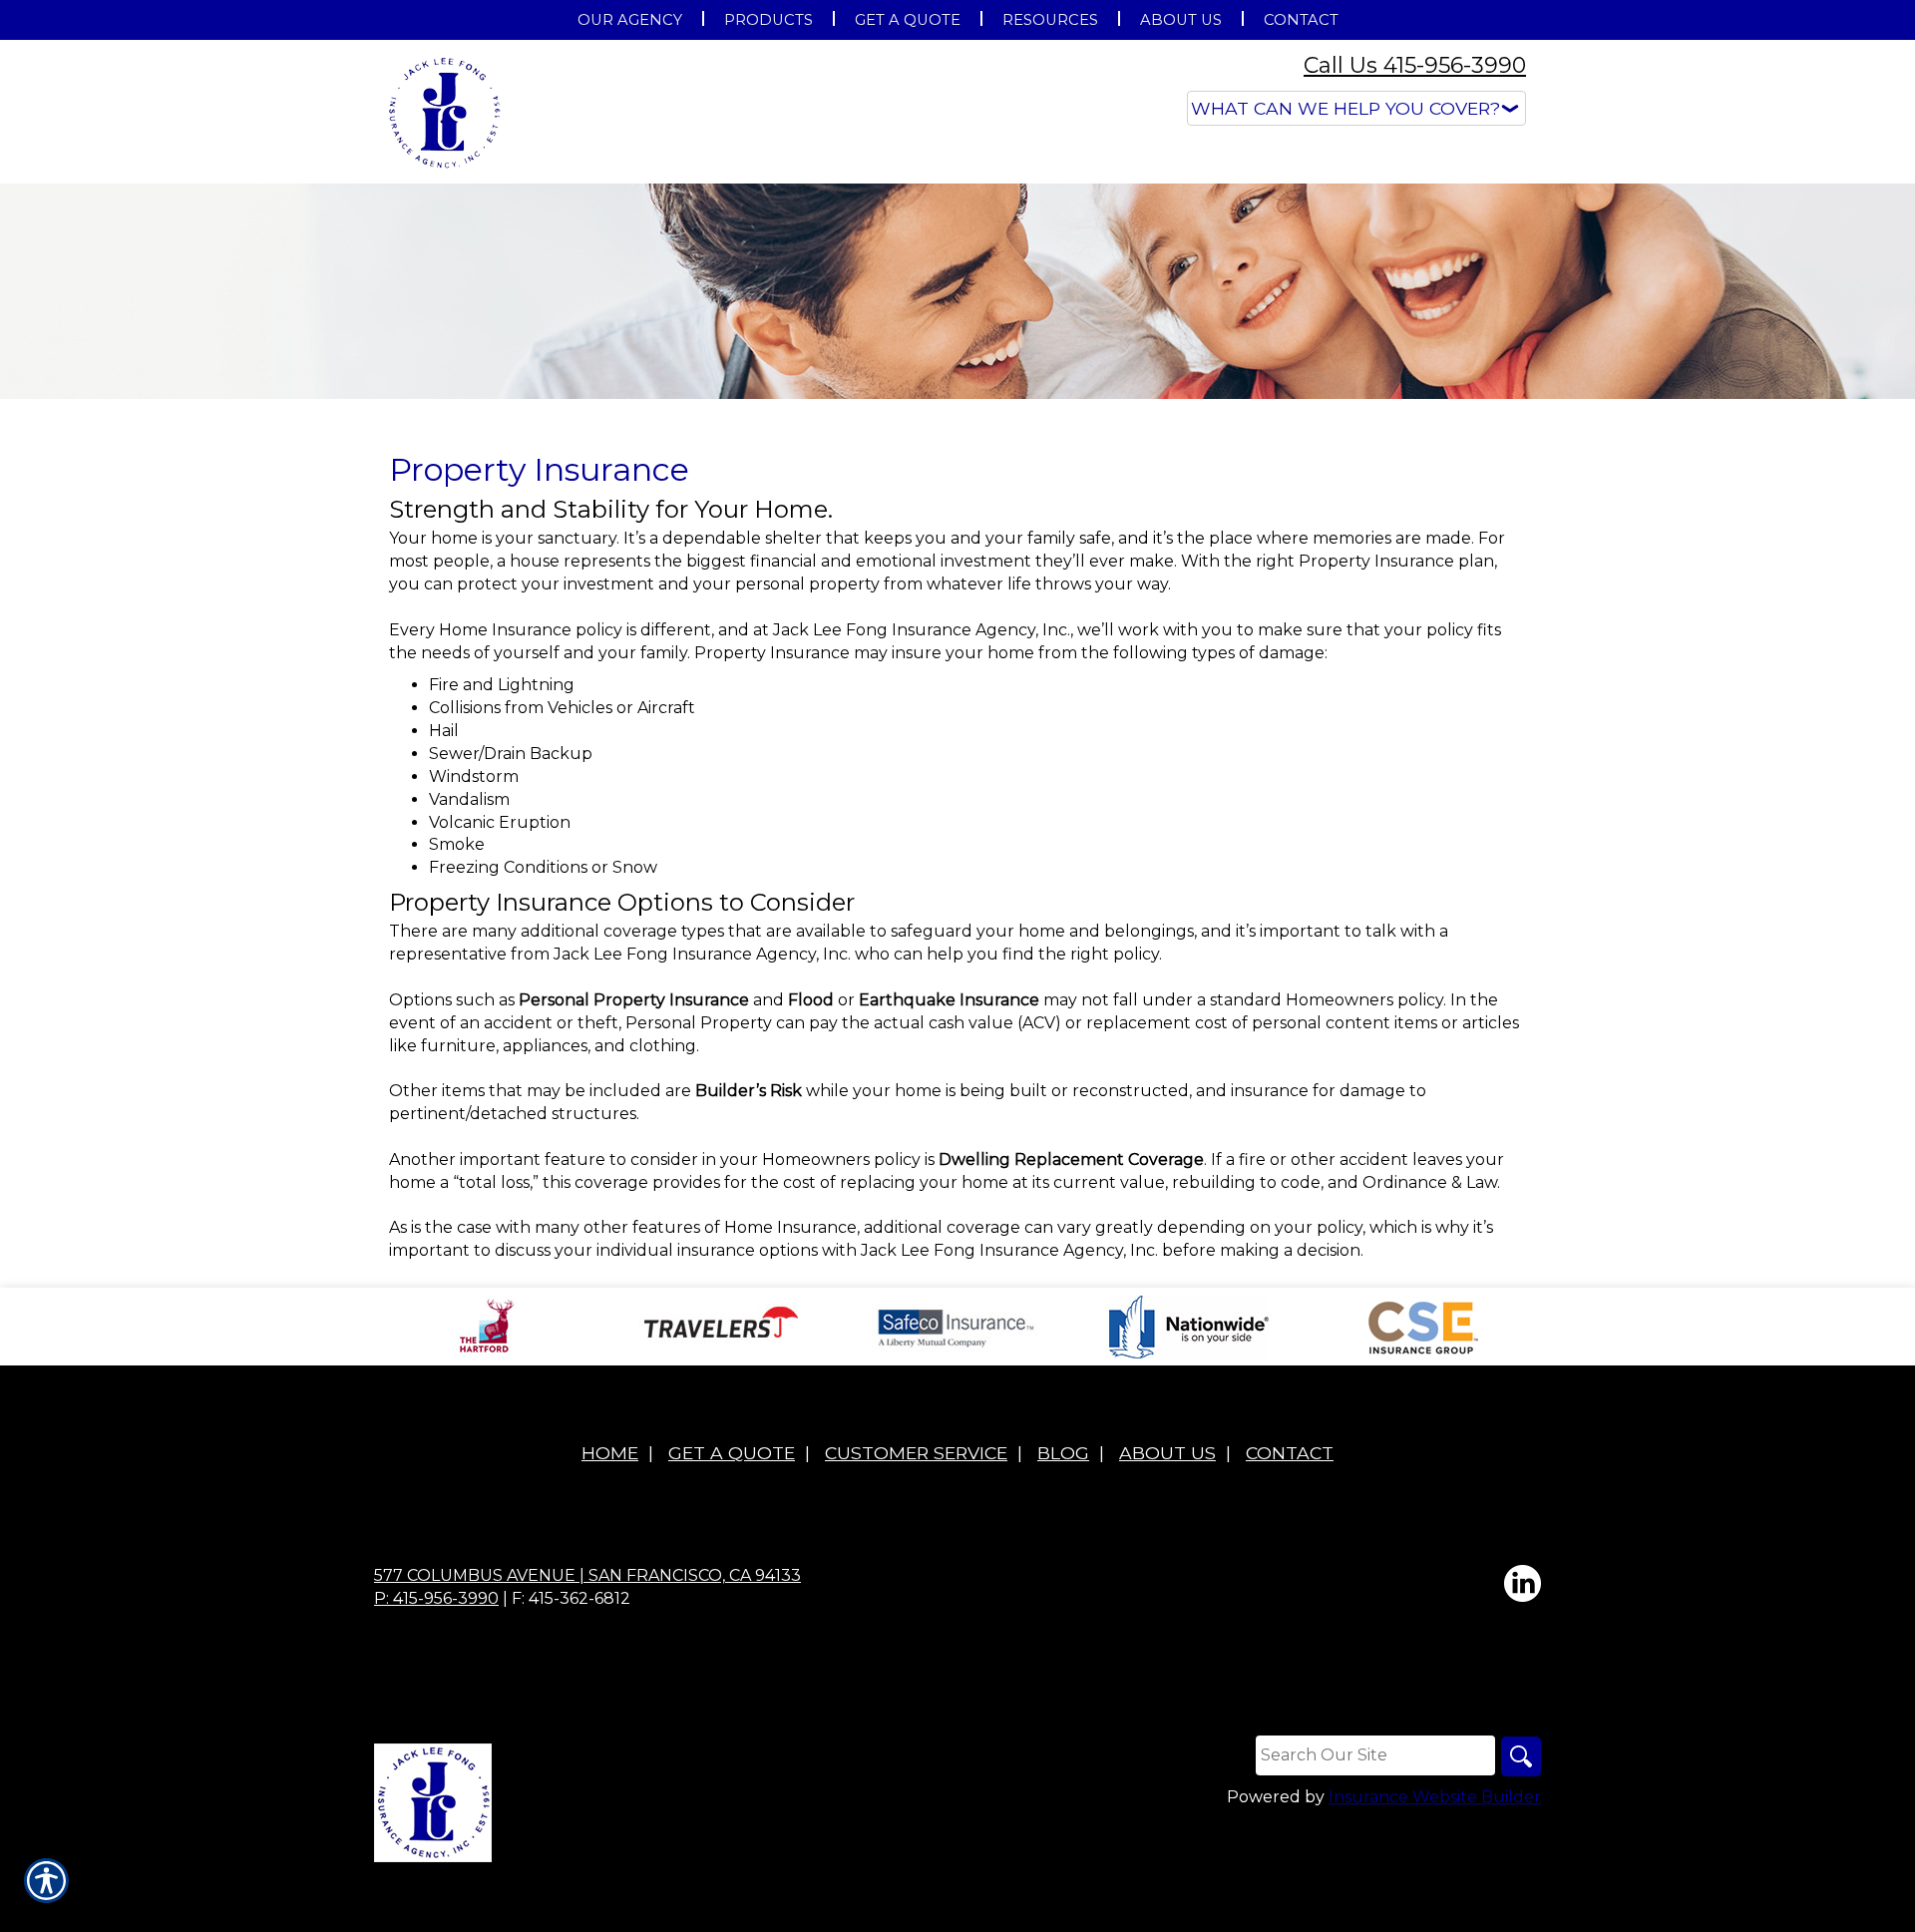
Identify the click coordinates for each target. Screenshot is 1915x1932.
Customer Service (916, 1453)
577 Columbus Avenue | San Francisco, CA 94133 (587, 1575)
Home (610, 1453)
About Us (1167, 1453)
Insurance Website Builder (1435, 1797)
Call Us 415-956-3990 (1415, 65)
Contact (1290, 1453)
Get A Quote (732, 1453)
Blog (1063, 1453)
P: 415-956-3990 (436, 1598)
